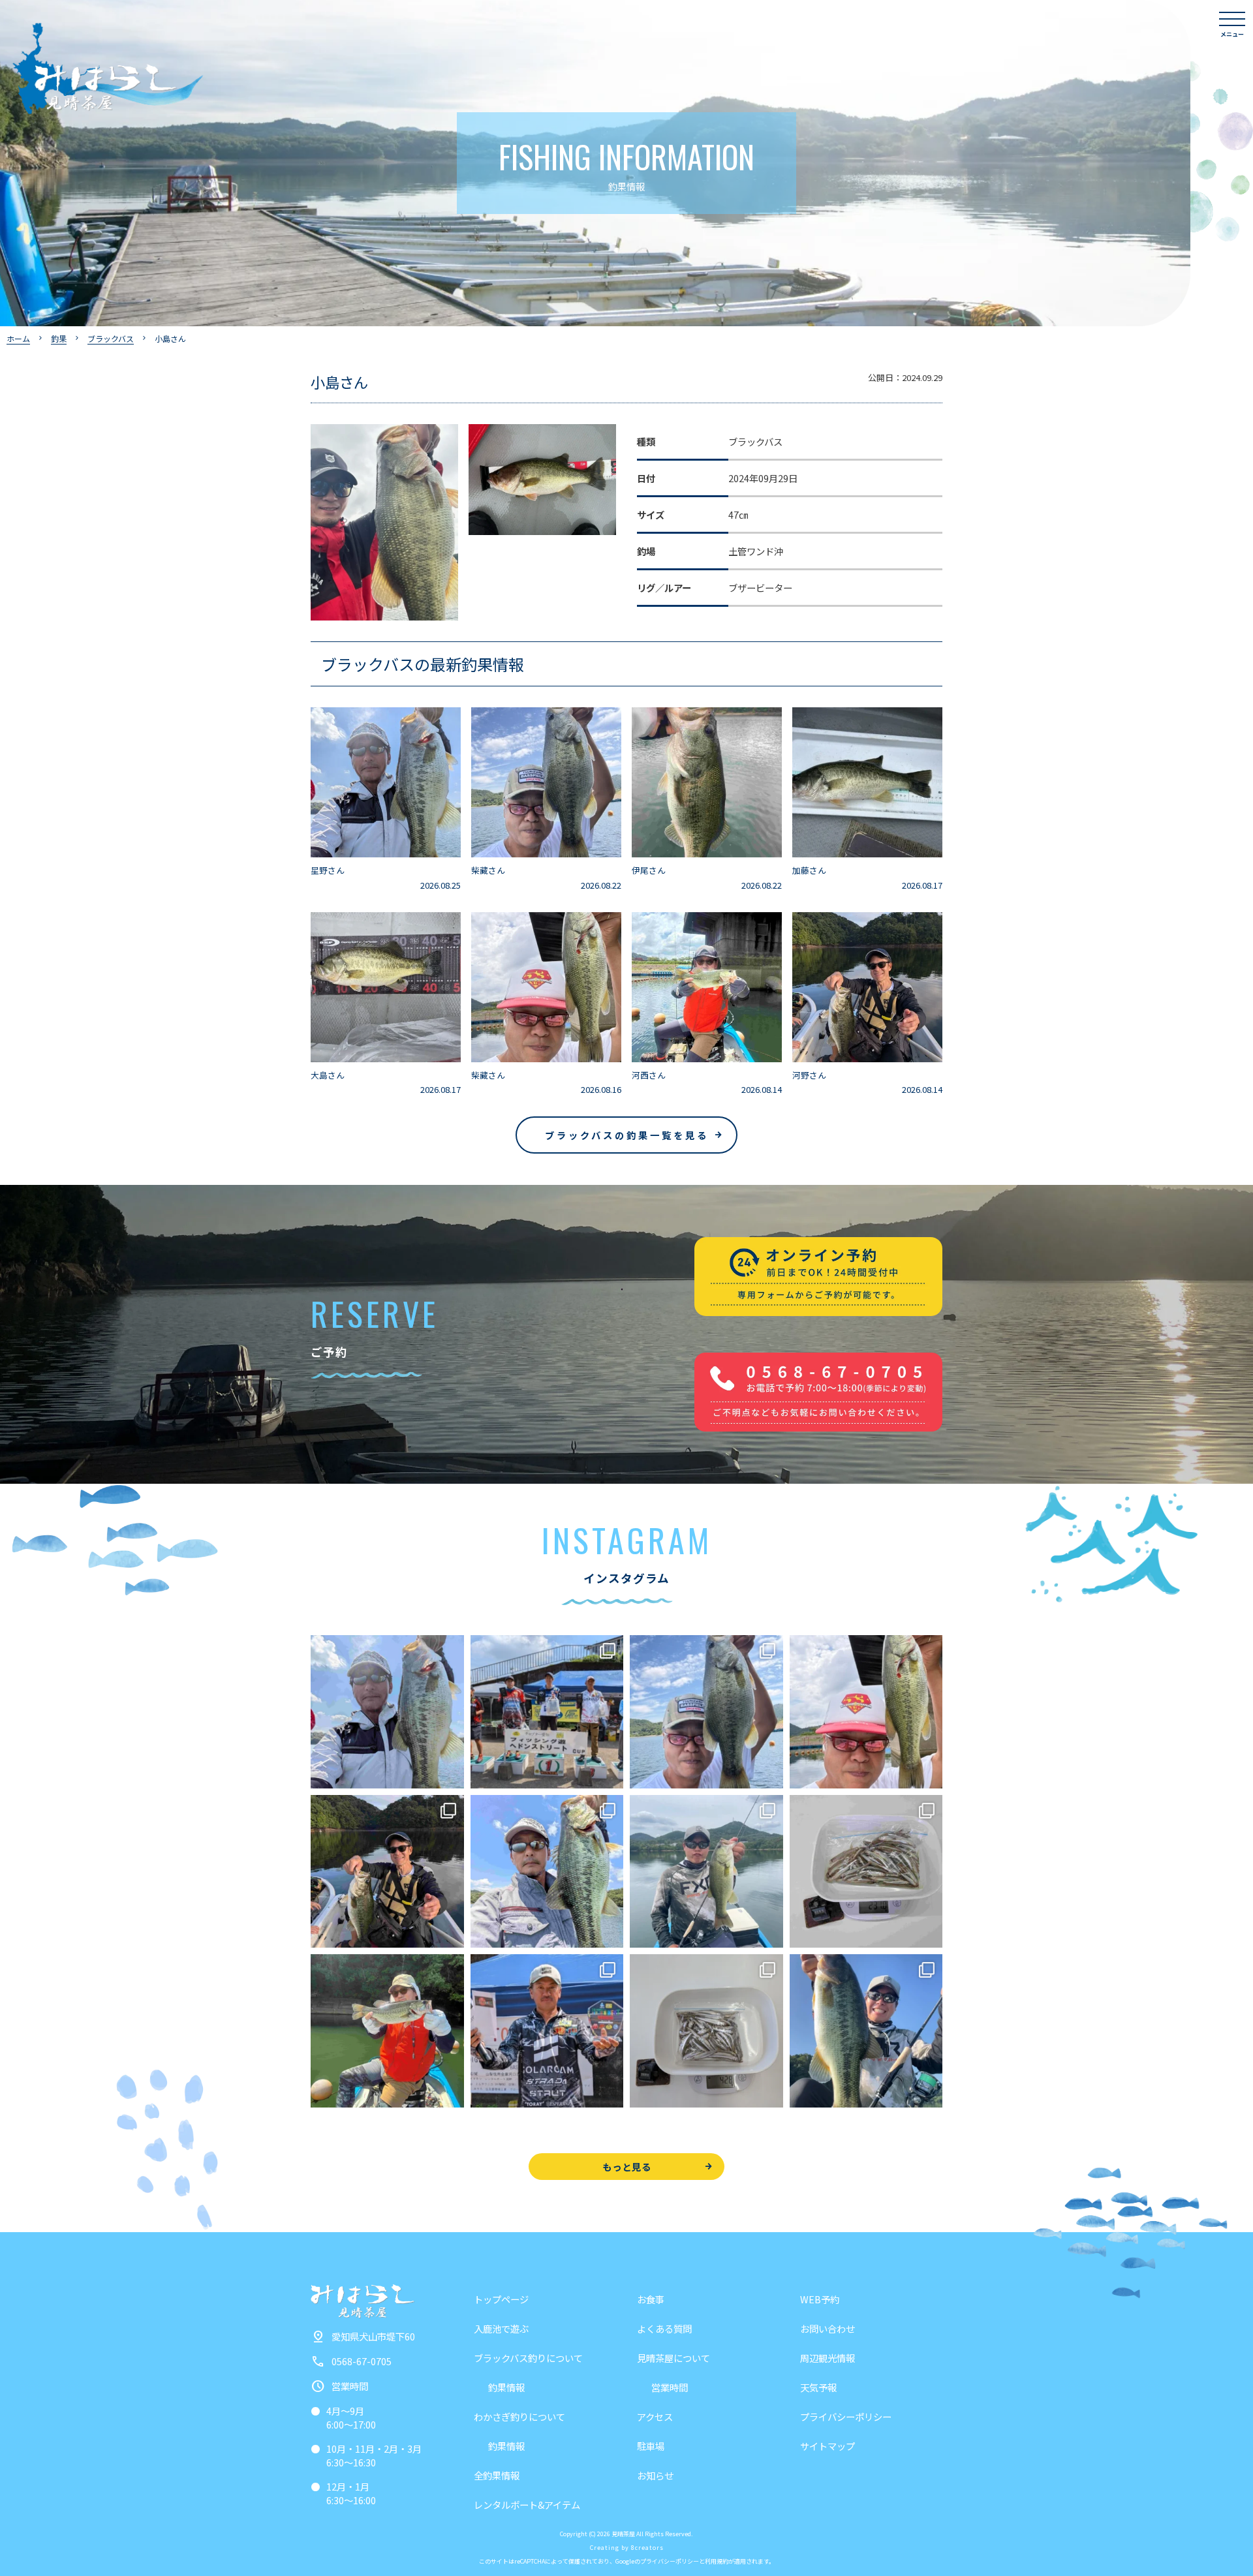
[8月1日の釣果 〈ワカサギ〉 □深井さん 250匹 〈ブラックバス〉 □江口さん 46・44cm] (706, 2031)
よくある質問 (664, 2328)
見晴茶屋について (673, 2358)
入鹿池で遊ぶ (501, 2328)
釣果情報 (506, 2387)
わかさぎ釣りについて (519, 2416)
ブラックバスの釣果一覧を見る (627, 1135)
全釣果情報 (497, 2475)
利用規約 (717, 2561)
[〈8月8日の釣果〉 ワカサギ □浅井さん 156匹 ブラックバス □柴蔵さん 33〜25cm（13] (866, 1872)
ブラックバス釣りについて (528, 2358)
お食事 (651, 2299)
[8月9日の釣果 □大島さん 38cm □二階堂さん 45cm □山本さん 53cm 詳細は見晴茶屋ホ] (706, 1872)
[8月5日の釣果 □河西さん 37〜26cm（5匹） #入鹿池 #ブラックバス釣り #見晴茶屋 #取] (387, 2031)
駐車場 (651, 2446)
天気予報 (818, 2387)
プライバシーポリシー (846, 2416)
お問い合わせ (828, 2328)
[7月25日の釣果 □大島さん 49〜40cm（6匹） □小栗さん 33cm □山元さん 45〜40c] (866, 2031)
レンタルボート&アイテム (527, 2505)
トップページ (501, 2299)
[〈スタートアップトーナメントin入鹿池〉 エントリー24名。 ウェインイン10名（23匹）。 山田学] (547, 2031)
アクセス (655, 2416)
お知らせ (655, 2475)
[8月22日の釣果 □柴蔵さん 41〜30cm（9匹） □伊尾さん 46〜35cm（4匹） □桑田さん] (706, 1712)
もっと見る (627, 2167)
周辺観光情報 (828, 2358)
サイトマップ (828, 2446)
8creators (647, 2548)
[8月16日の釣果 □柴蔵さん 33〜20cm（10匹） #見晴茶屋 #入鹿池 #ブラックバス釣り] (866, 1712)
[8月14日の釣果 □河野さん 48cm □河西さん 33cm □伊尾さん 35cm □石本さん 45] (387, 1872)
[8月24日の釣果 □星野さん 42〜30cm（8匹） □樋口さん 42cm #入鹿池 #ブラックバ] (387, 1712)
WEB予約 (820, 2299)
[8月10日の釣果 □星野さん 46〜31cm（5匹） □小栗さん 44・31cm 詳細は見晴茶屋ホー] (547, 1872)
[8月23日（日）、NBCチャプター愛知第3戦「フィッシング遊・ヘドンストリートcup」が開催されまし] (547, 1712)
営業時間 (670, 2387)
